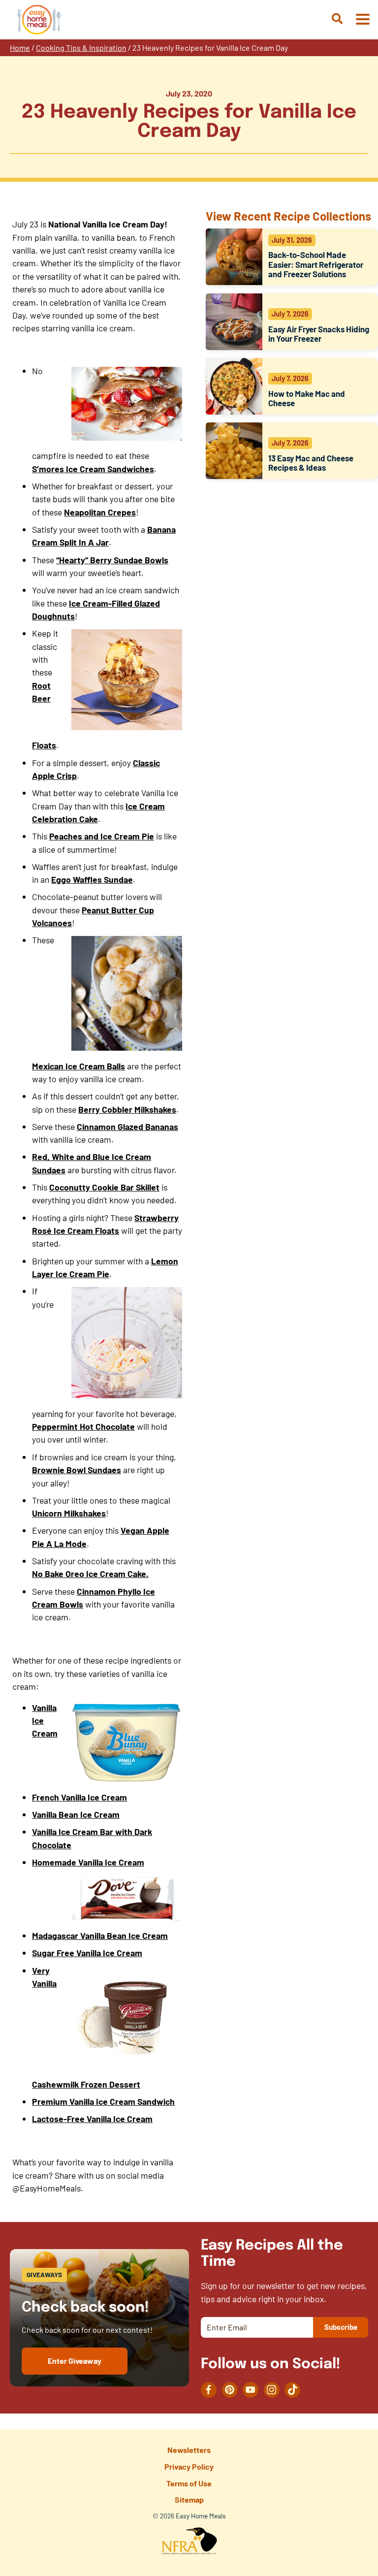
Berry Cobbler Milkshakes (127, 1109)
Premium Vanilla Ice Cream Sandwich (103, 2101)
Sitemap (189, 2499)
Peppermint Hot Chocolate (83, 1426)
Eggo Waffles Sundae (92, 879)
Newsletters (189, 2450)
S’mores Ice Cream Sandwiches (93, 469)
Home (20, 48)
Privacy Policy (189, 2466)
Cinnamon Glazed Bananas (127, 1127)
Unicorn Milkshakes (69, 1513)
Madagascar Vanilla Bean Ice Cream (100, 1935)
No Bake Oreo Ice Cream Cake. (90, 1574)
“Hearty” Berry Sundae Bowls (112, 560)
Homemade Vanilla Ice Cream (88, 1862)
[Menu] (362, 20)
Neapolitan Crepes (100, 512)
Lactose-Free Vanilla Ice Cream (92, 2119)
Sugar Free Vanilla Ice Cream (87, 1953)
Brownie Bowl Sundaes (77, 1470)
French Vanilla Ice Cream (79, 1797)
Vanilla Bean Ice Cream (76, 1814)
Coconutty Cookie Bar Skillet (104, 1187)
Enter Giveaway (75, 2361)
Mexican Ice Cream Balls (79, 1066)
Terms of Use (189, 2483)
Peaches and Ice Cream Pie (102, 836)
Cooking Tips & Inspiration (81, 48)
